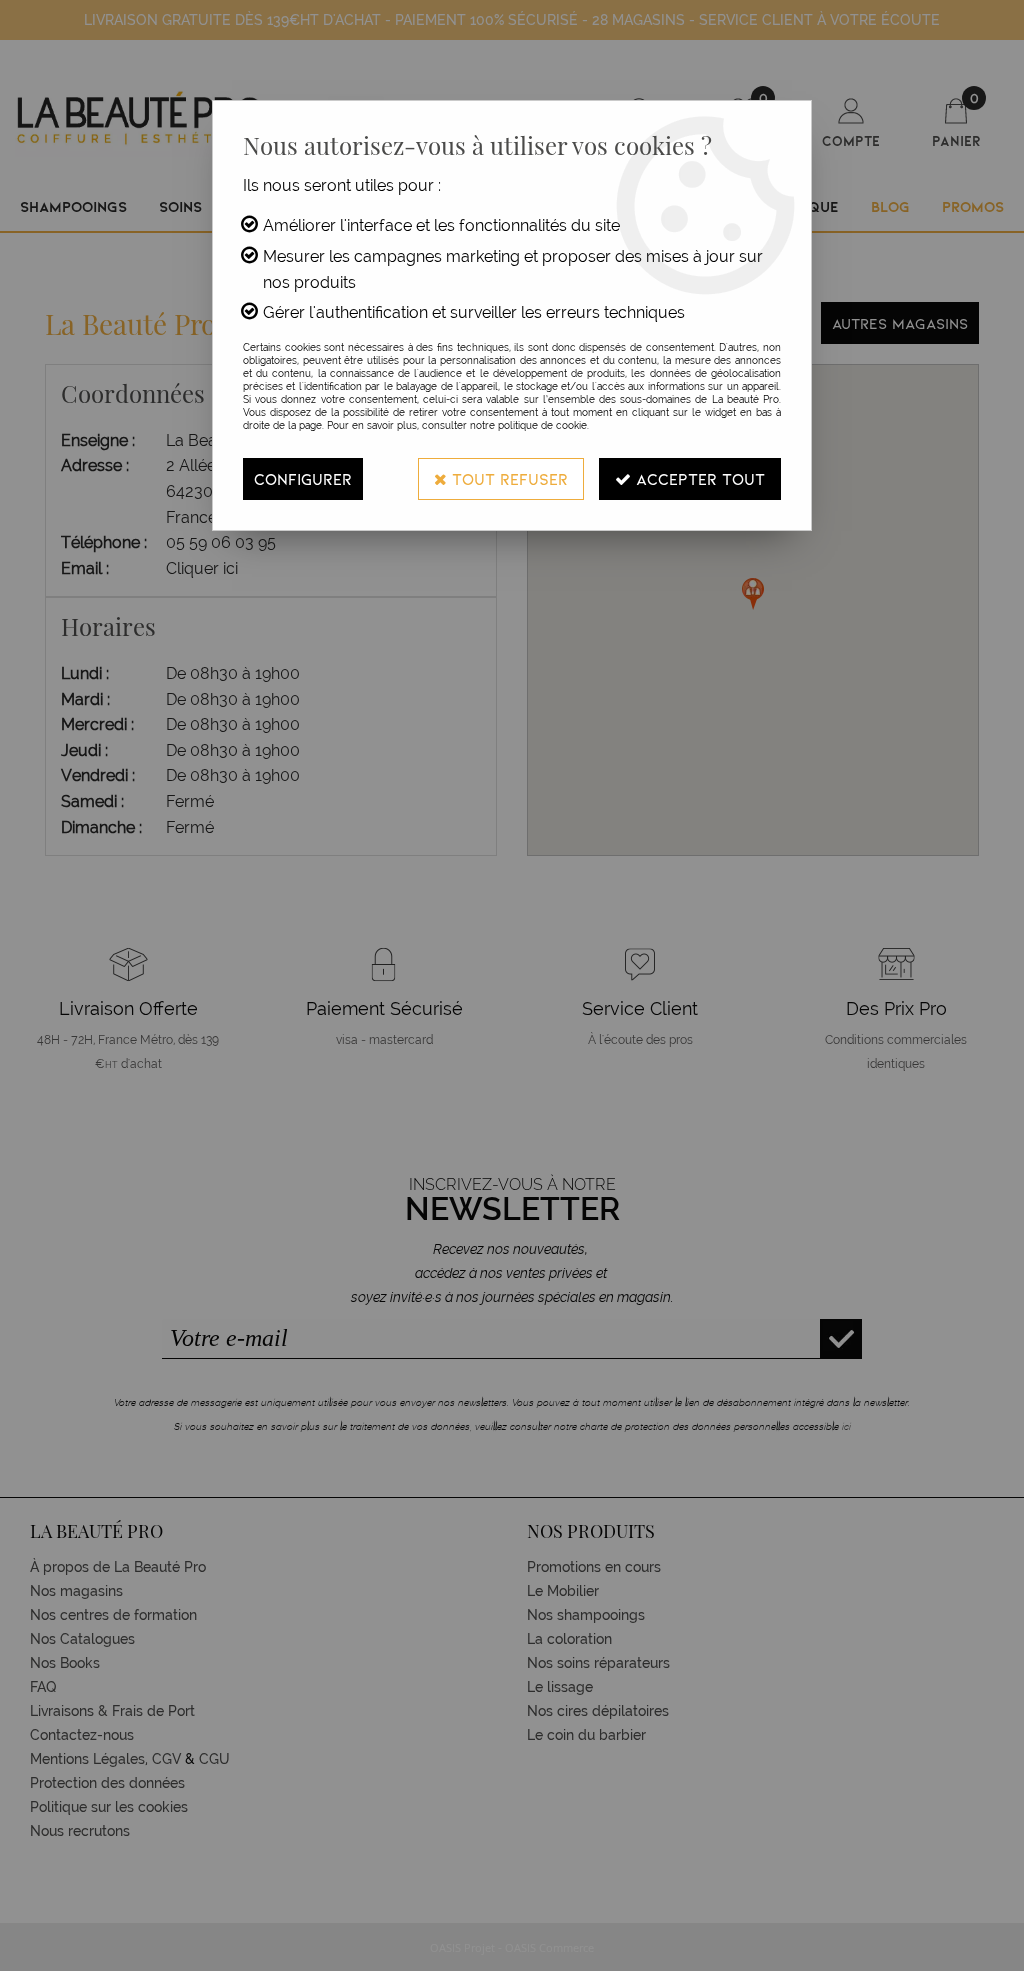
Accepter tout (698, 478)
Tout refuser (507, 478)
